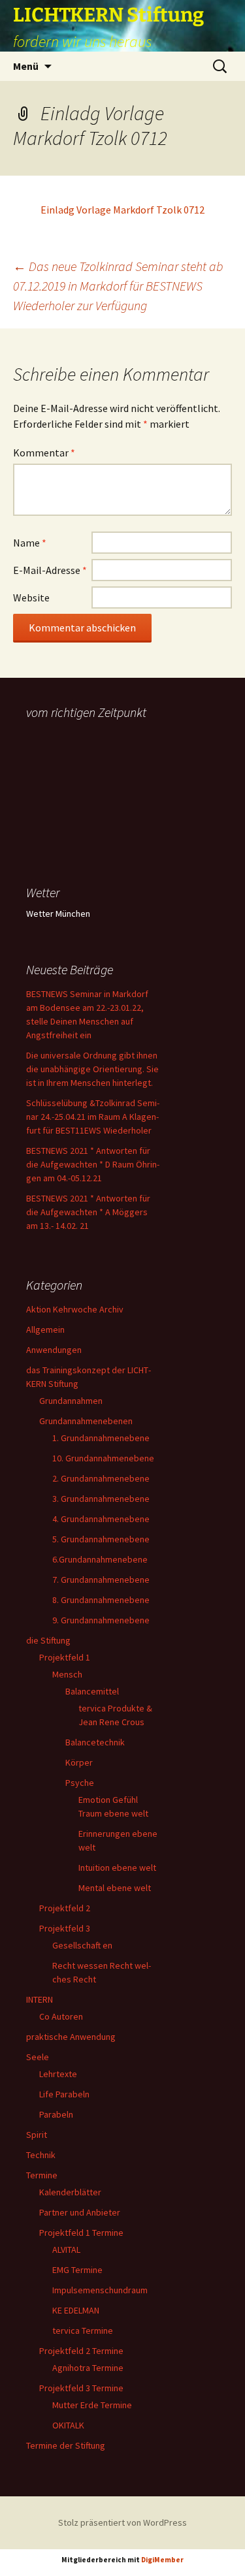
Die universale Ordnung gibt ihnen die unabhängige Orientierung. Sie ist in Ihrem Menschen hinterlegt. (92, 1069)
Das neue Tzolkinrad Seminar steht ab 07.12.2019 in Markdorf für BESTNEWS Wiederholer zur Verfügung (118, 286)
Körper (79, 1762)
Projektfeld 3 (65, 1928)
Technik (41, 2155)
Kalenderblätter (70, 2192)
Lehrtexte (58, 2074)
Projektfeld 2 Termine (81, 2351)
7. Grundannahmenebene (101, 1580)
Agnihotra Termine (88, 2368)
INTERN (40, 1999)
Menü (26, 66)
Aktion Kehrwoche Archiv (75, 1309)
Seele (38, 2057)
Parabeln (56, 2114)
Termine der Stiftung (66, 2445)
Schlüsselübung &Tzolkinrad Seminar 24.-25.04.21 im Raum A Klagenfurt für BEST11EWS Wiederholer (93, 1117)
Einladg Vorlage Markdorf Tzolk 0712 (122, 210)
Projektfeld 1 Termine (81, 2233)
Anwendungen (54, 1350)
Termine (42, 2175)
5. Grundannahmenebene (101, 1539)
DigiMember (162, 2560)
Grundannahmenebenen (86, 1421)
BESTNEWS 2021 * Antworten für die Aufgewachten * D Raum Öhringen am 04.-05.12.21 (93, 1164)
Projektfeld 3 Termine (81, 2388)
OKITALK (68, 2425)
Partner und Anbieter (80, 2212)
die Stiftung (48, 1640)
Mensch (67, 1674)
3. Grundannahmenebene (101, 1499)
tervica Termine (83, 2330)
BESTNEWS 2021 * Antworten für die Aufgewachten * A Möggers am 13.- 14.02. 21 (88, 1212)
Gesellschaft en (82, 1945)
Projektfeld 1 (65, 1657)
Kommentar (44, 453)
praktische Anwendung (71, 2037)
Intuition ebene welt (117, 1868)
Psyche (80, 1783)
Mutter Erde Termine (92, 2405)
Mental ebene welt (115, 1888)
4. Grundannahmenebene (101, 1519)
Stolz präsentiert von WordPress (122, 2522)
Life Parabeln (64, 2094)
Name (30, 543)
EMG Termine (77, 2270)
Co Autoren (61, 2016)
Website (31, 597)
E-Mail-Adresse (50, 570)
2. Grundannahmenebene (101, 1478)
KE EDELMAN (76, 2310)
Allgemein (45, 1329)
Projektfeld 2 (65, 1908)
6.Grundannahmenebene (100, 1559)
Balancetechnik (95, 1742)
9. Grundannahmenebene (101, 1620)
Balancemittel (92, 1691)
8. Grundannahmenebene (101, 1600)
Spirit (37, 2135)
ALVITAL (66, 2250)
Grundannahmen (71, 1401)
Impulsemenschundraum (100, 2290)
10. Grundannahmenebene (103, 1458)
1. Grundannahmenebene (101, 1438)
